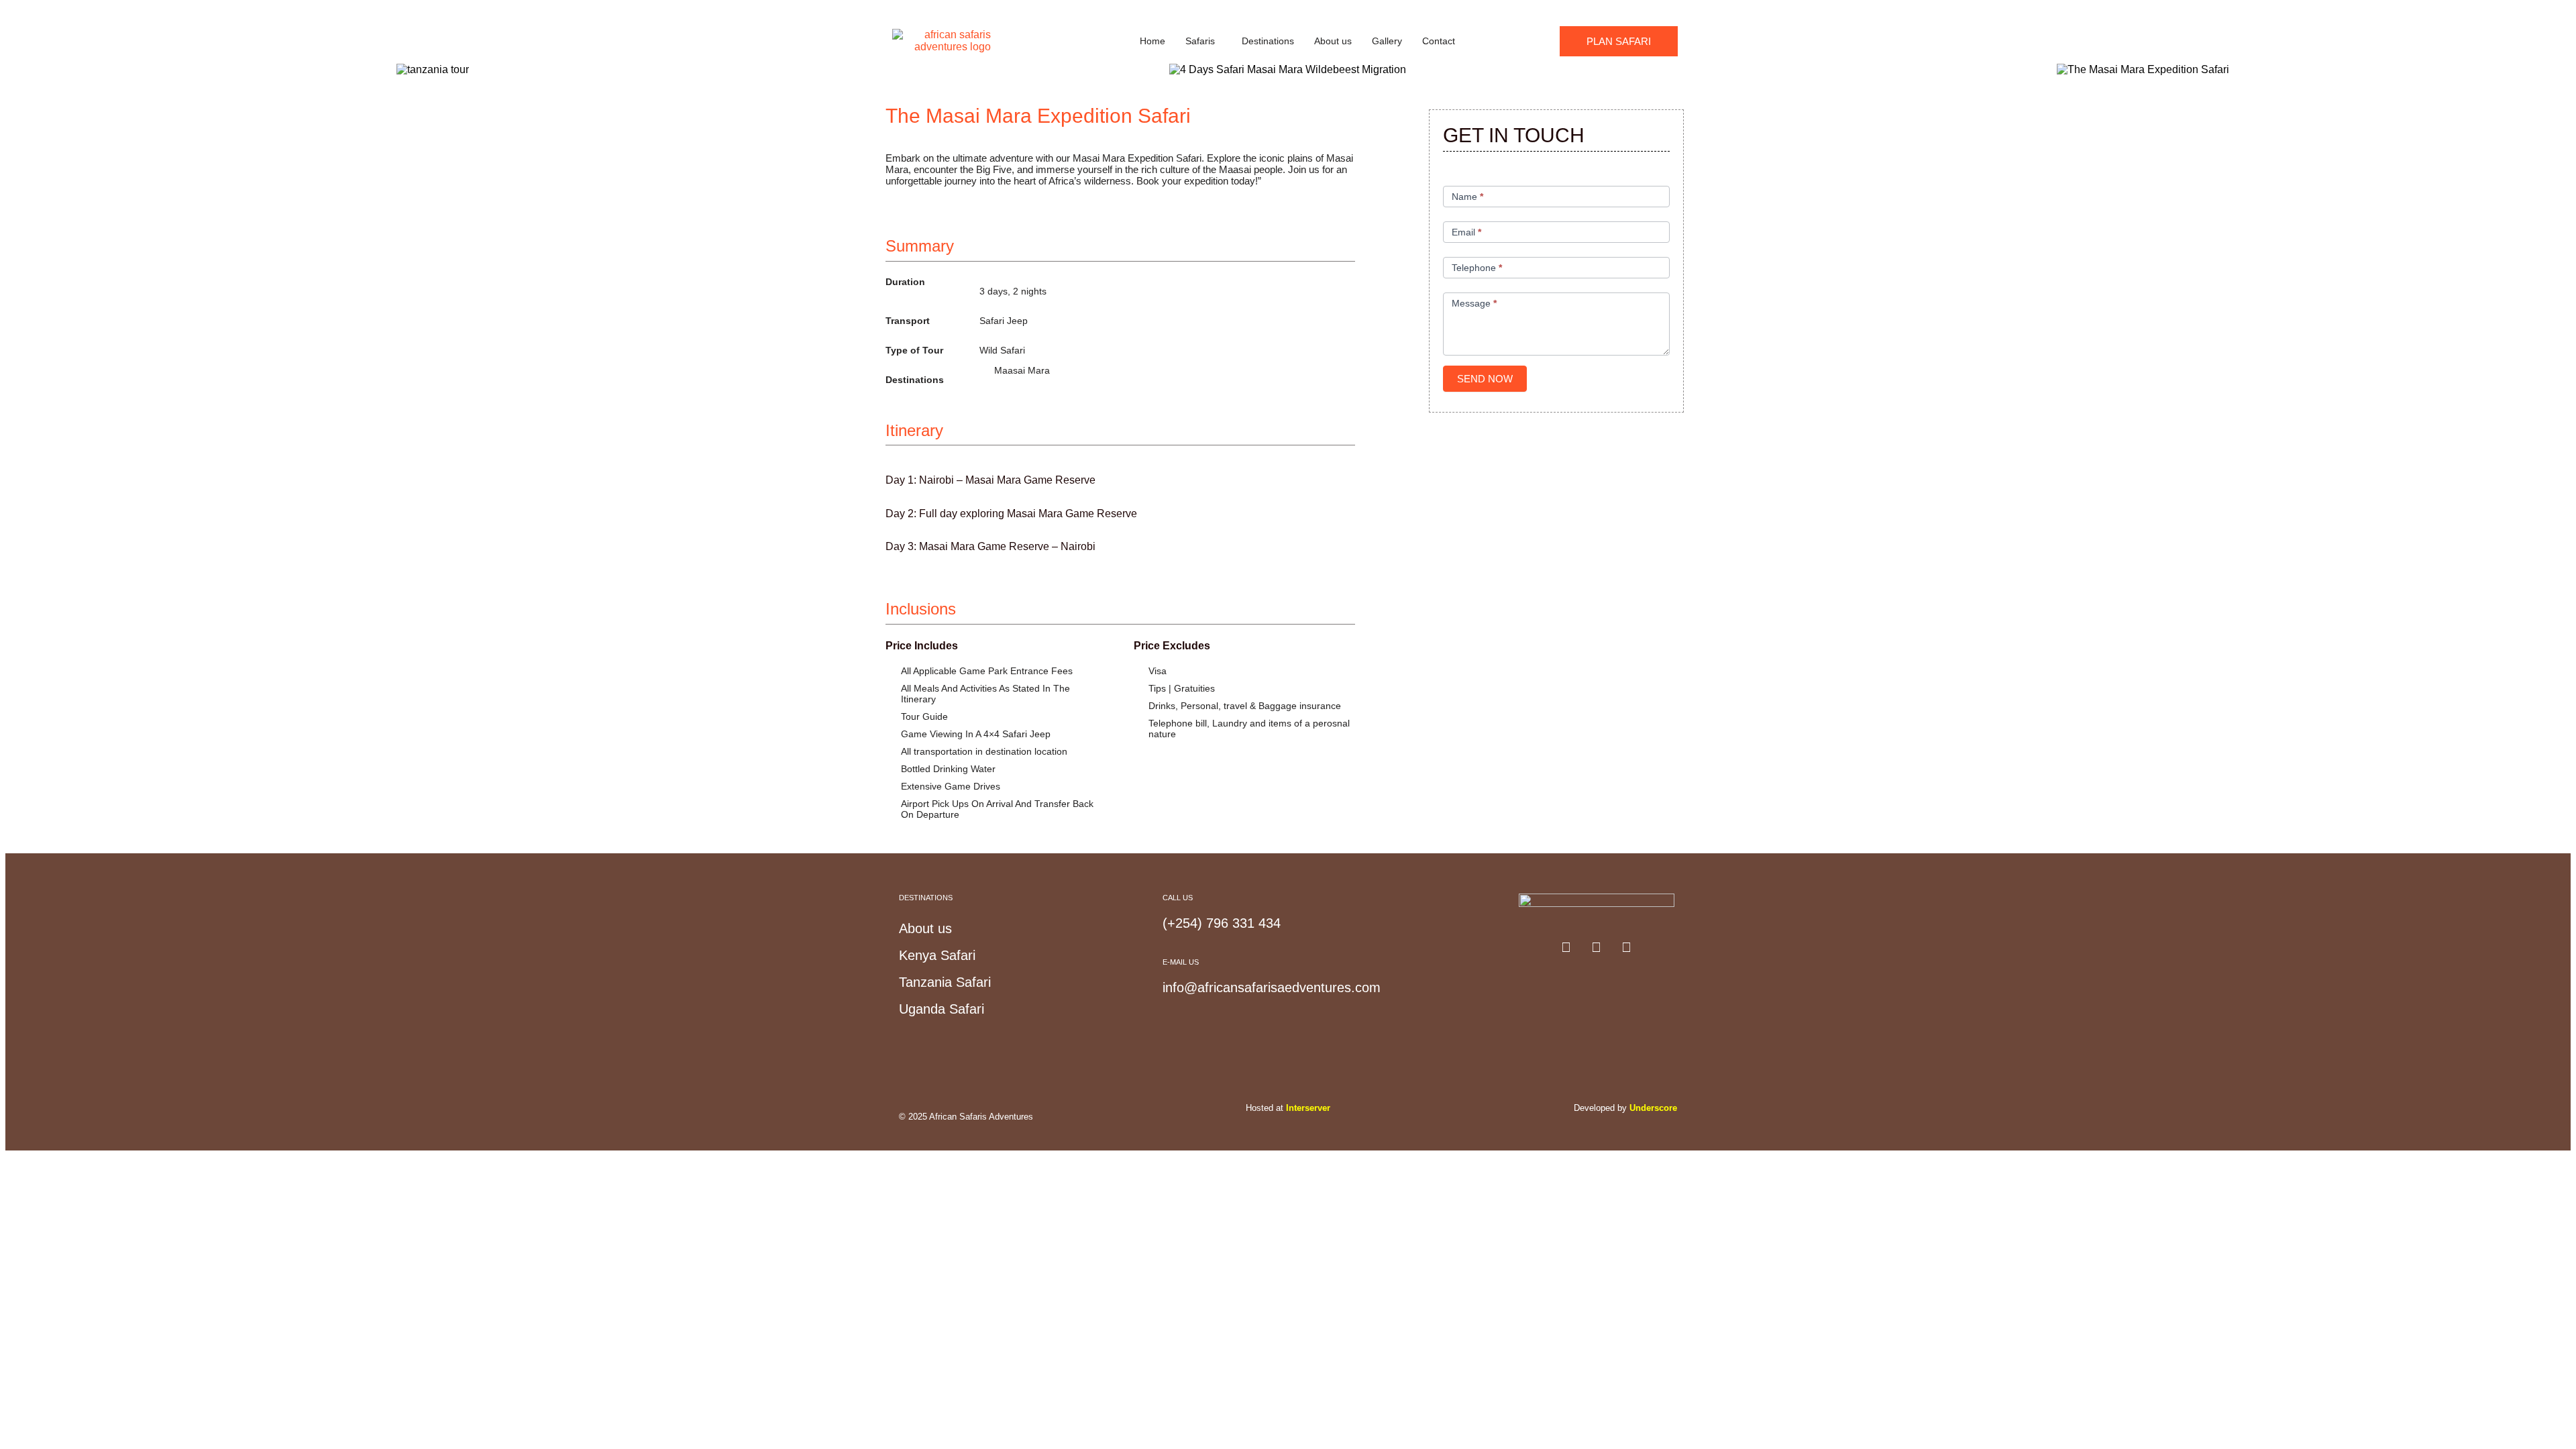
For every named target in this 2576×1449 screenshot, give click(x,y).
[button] (1203, 41)
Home (1152, 41)
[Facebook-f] (1566, 947)
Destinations (1268, 41)
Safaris (1200, 41)
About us (1333, 41)
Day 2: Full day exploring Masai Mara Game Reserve (1011, 514)
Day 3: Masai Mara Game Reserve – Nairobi (990, 546)
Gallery (1387, 41)
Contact (1439, 41)
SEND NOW (1485, 379)
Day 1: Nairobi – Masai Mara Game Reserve (990, 480)
